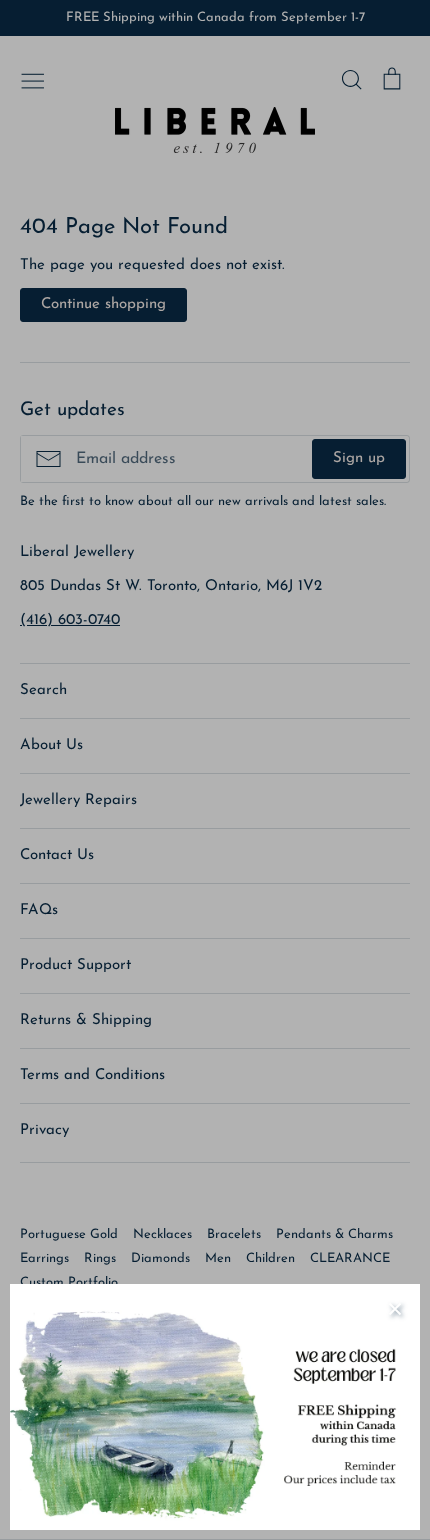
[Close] (395, 1309)
